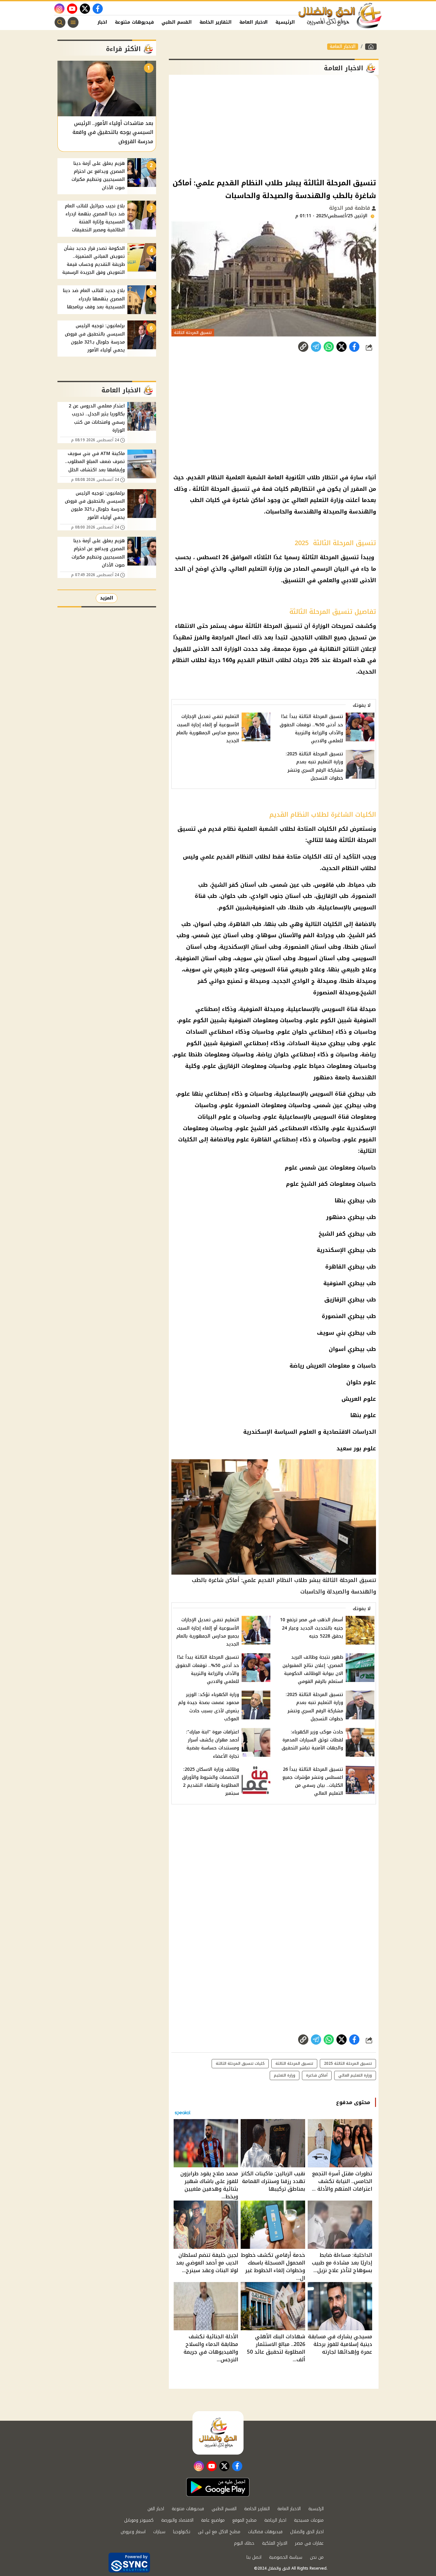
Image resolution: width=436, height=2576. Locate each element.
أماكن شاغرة (317, 2075)
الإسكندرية (361, 1128)
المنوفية (335, 1283)
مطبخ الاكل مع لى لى (219, 2532)
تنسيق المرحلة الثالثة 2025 (348, 2063)
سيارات (159, 2532)
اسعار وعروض (133, 2532)
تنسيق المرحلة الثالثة (294, 2063)
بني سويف (331, 1333)
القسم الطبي (177, 22)
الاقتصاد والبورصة (177, 2520)
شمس (322, 1105)
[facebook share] (354, 347)
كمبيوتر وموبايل (139, 2520)
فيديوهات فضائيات (265, 2532)
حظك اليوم (244, 2543)
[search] (60, 22)
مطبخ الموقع (244, 2520)
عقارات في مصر (309, 2543)
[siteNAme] (340, 16)
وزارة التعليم (285, 2075)
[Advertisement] (274, 126)
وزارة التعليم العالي (355, 2075)
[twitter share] (342, 347)
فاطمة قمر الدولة (350, 208)
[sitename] (218, 2433)
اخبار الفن (96, 22)
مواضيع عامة (213, 2520)
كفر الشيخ (264, 1128)
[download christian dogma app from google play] (218, 2487)
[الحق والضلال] (371, 47)
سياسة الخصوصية (286, 2557)
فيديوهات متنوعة (134, 22)
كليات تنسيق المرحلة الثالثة (240, 2063)
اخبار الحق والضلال (307, 2532)
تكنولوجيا (182, 2532)
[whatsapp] (303, 347)
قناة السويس (328, 1094)
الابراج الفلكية (275, 2543)
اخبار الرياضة (275, 2520)
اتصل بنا (254, 2557)
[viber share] (316, 347)
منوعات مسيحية (309, 2520)
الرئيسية (285, 22)
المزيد (107, 598)
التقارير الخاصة (216, 22)
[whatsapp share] (329, 347)
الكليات (188, 1139)
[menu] (73, 22)
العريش (316, 1366)
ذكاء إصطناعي (224, 1094)
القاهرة (261, 1139)
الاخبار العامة (254, 22)
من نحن (317, 2557)
